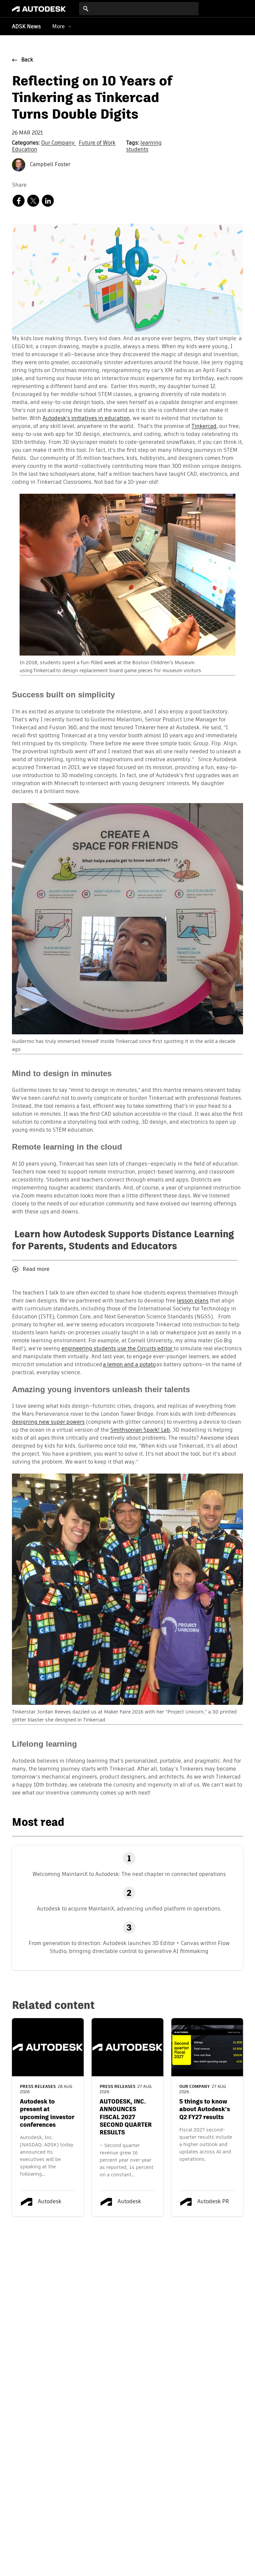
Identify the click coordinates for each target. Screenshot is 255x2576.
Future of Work (97, 143)
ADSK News (26, 27)
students (137, 150)
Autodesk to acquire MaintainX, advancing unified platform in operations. (129, 1909)
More (58, 26)
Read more (36, 1270)
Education (25, 150)
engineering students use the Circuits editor (118, 1349)
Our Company (59, 143)
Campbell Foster (49, 165)
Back (27, 60)
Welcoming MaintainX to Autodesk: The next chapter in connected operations (129, 1874)
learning (151, 143)
